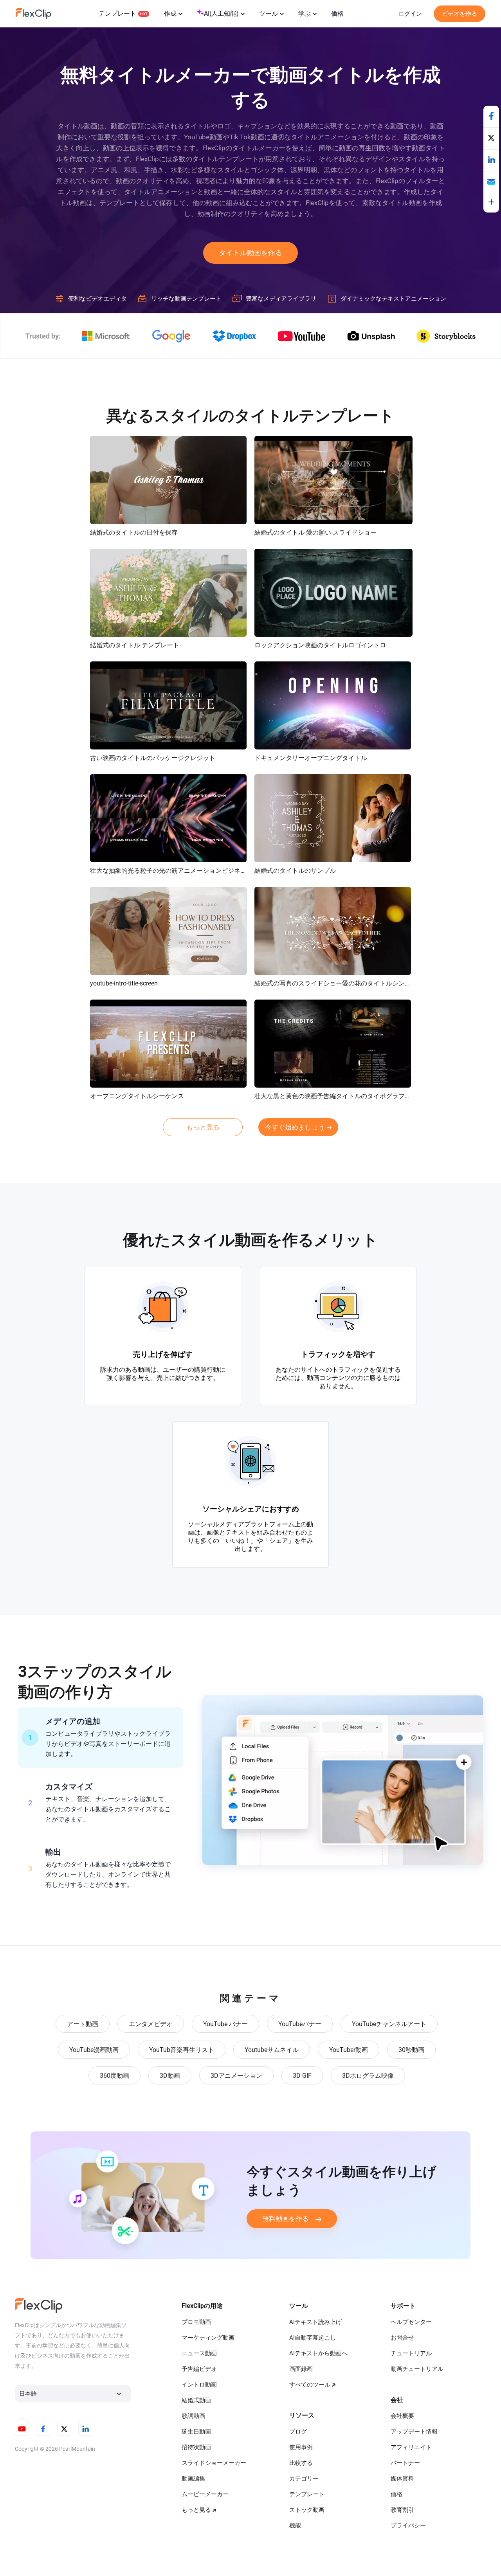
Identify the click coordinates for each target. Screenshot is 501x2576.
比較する (301, 2463)
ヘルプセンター (411, 2322)
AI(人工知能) (221, 14)
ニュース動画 (199, 2353)
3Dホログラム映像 (368, 2076)
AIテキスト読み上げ (315, 2322)
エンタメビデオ (151, 2024)
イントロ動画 (199, 2385)
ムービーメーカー (205, 2494)
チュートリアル (411, 2353)
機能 (295, 2526)
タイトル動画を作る (250, 253)
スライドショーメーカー (214, 2463)
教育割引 (402, 2510)
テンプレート (117, 14)
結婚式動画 (196, 2400)
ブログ (298, 2432)
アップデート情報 (414, 2432)
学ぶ (305, 14)
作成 (170, 14)
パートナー (405, 2463)
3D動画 (170, 2076)
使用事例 (301, 2447)
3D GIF (302, 2076)
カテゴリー (304, 2479)
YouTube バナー (225, 2024)
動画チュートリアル (417, 2369)
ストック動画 (307, 2510)
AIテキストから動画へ (318, 2353)
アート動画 (83, 2024)
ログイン (410, 14)
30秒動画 (411, 2050)
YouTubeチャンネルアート (389, 2024)
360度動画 (114, 2076)
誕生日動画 (196, 2432)
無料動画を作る (286, 2219)
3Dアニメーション (236, 2076)
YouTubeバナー (300, 2024)
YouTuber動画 (349, 2050)
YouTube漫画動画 (94, 2050)
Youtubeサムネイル (272, 2050)
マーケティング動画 (208, 2338)
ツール (269, 14)
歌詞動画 (193, 2416)
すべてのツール (310, 2385)
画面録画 (301, 2369)
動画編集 (193, 2479)
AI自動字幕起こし (313, 2338)
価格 (337, 14)
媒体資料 (402, 2479)
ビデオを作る (460, 14)
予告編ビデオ (199, 2369)
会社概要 (402, 2416)
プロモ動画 (196, 2322)
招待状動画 (196, 2447)
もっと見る (203, 1127)
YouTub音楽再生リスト (182, 2050)
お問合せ (402, 2338)
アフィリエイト (411, 2447)
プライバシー (408, 2526)
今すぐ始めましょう (295, 1127)
